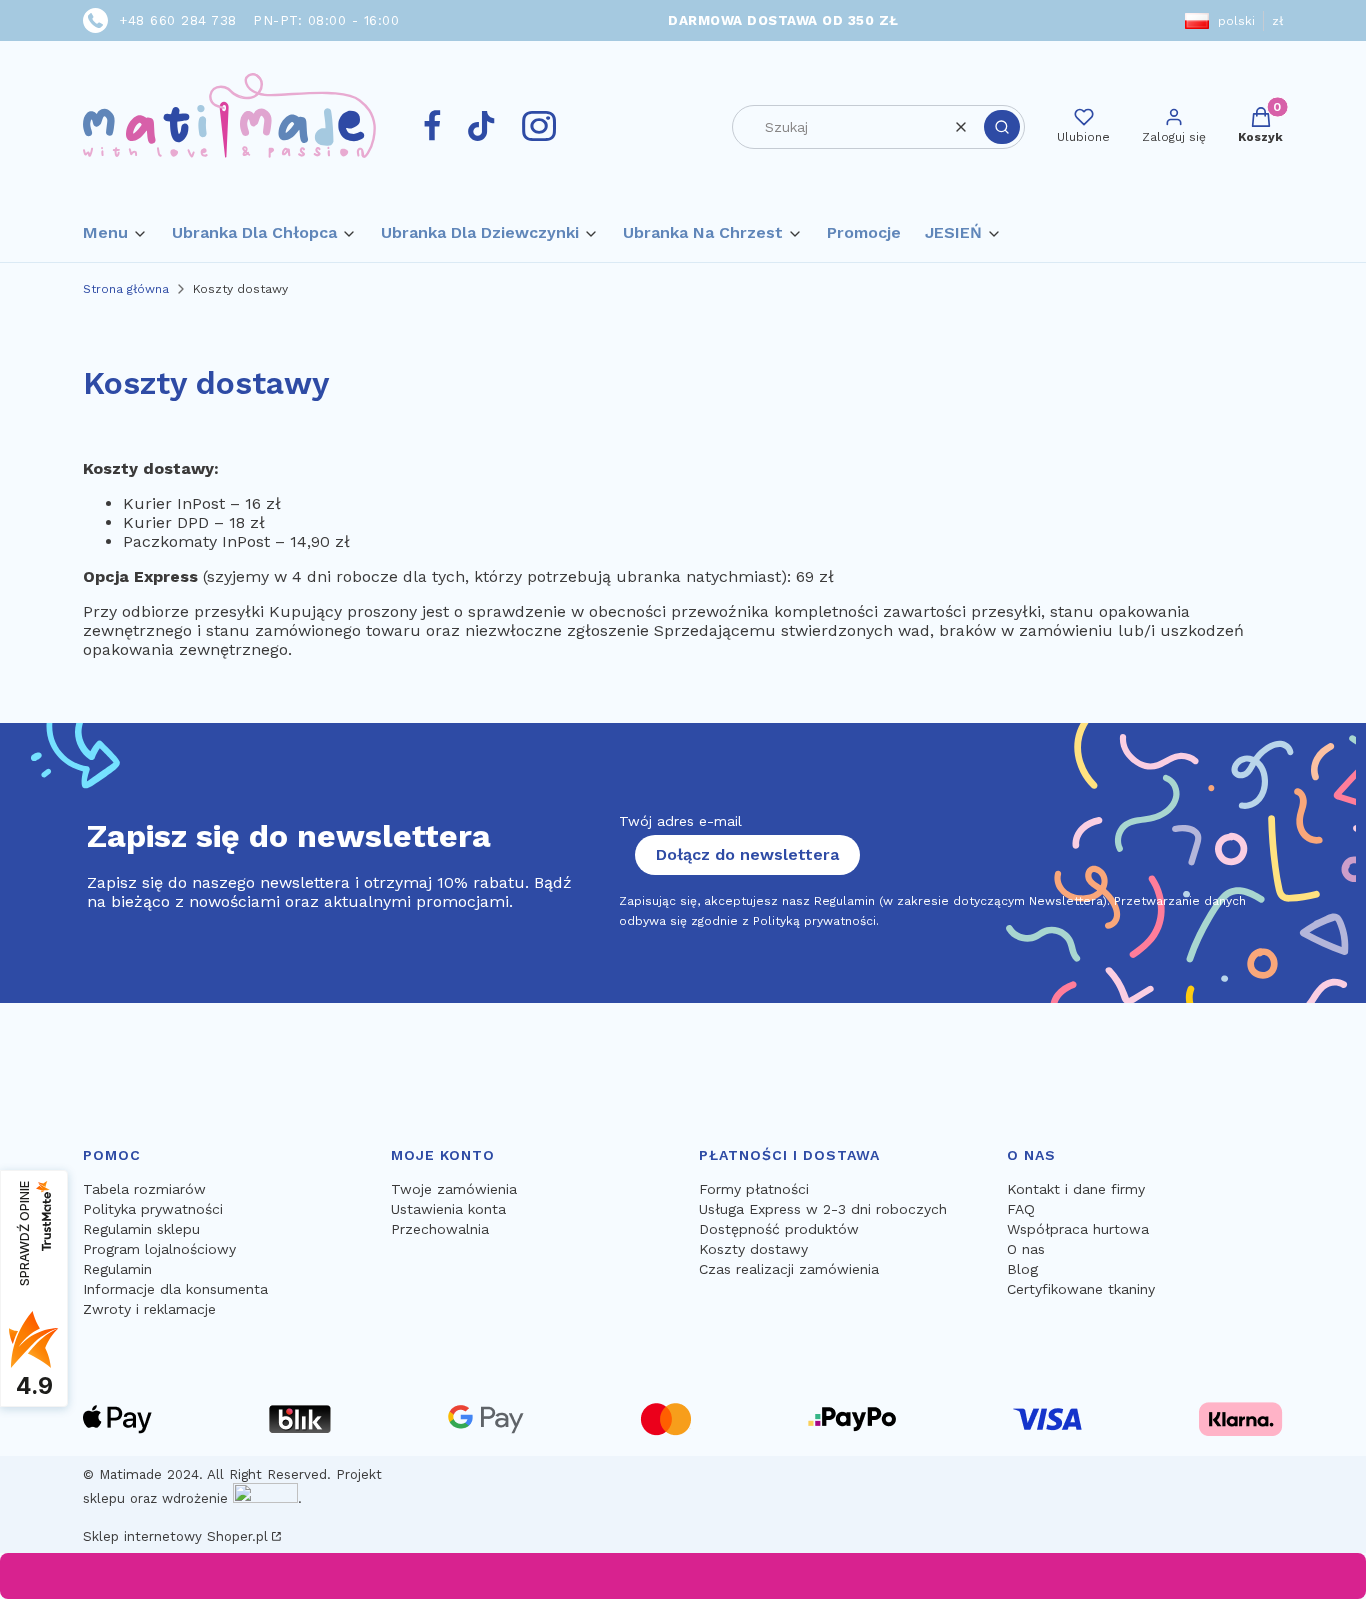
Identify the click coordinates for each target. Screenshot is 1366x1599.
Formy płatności (754, 1189)
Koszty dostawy (753, 1249)
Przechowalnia (440, 1229)
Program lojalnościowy (159, 1249)
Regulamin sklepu (141, 1229)
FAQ (1021, 1209)
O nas (1026, 1249)
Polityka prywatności (153, 1209)
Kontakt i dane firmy (1076, 1189)
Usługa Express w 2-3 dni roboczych (823, 1209)
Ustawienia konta (448, 1209)
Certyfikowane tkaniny (1081, 1289)
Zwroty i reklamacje (149, 1309)
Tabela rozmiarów (144, 1189)
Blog (1022, 1269)
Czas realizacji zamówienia (789, 1269)
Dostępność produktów (779, 1229)
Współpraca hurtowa (1078, 1229)
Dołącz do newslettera (747, 854)
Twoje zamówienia (454, 1189)
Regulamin (117, 1269)
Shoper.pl (237, 1536)
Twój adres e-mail (680, 821)
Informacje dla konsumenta (175, 1289)
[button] (1002, 127)
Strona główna (126, 289)
